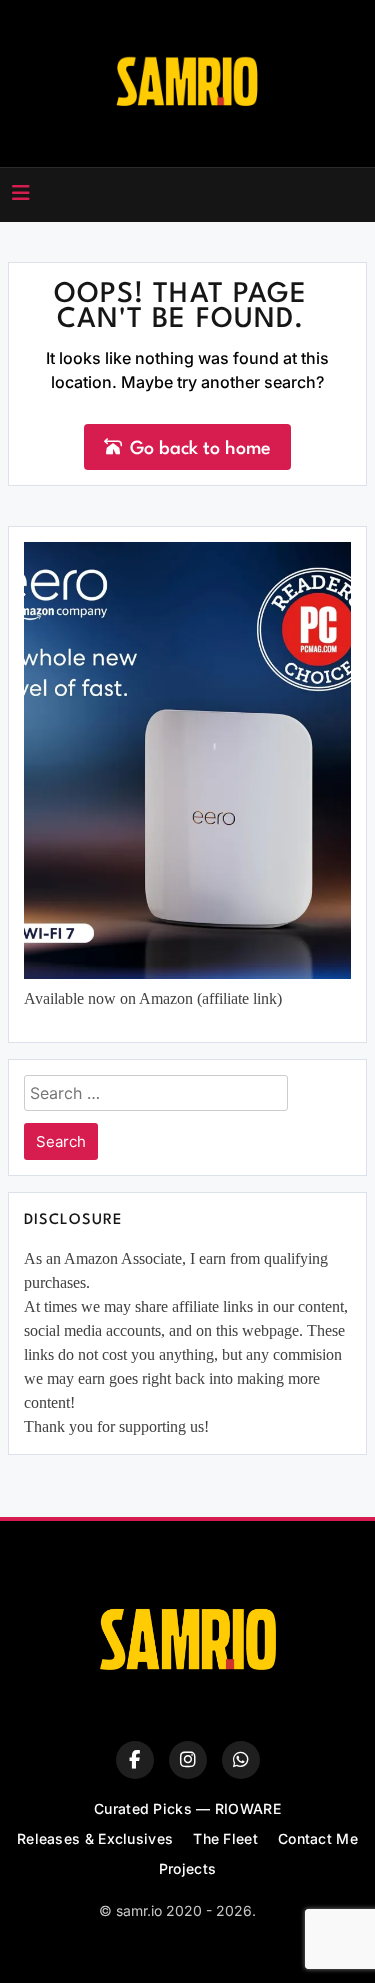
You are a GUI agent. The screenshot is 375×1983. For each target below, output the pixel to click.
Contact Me (318, 1838)
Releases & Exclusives (95, 1838)
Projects (187, 1868)
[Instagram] (188, 1760)
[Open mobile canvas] (21, 193)
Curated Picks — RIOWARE (187, 1808)
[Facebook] (135, 1760)
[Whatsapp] (241, 1760)
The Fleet (225, 1838)
